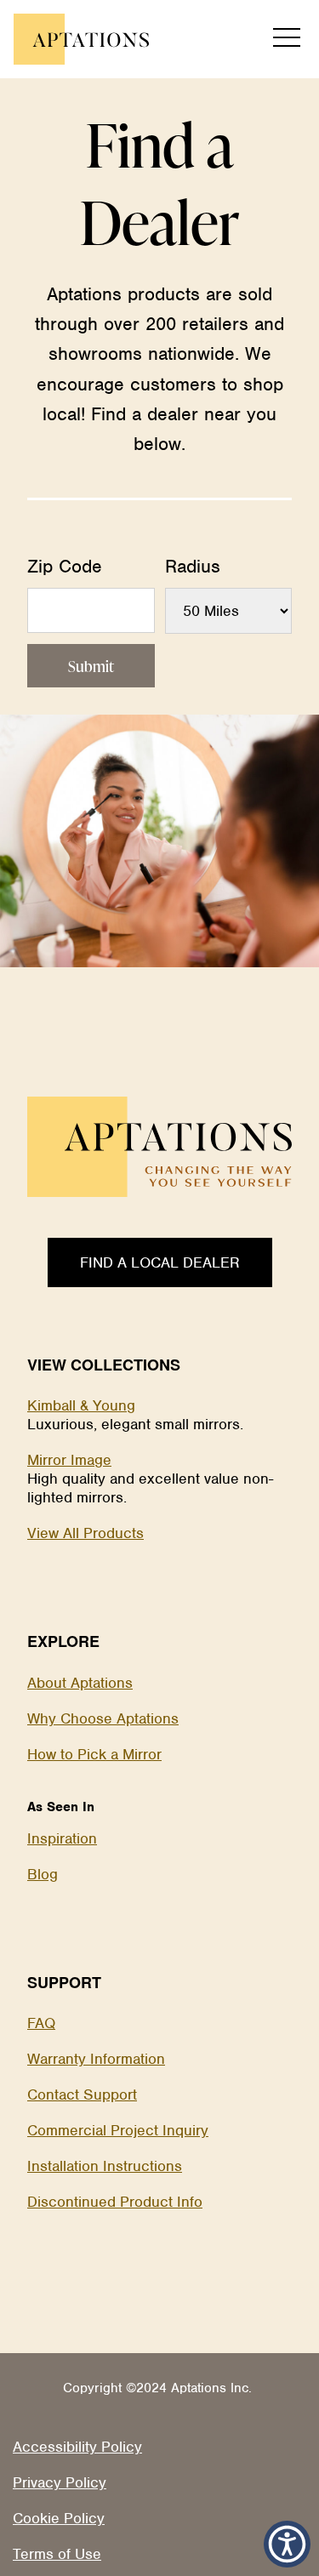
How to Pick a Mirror (94, 1754)
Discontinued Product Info (115, 2202)
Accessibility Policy (77, 2447)
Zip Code (65, 566)
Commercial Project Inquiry (118, 2130)
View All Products (85, 1533)
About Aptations (80, 1683)
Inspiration (62, 1838)
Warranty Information (96, 2059)
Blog (43, 1874)
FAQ (41, 2023)
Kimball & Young (81, 1405)
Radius (193, 566)
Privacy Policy (60, 2482)
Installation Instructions (105, 2166)
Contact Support (82, 2094)
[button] (287, 2544)
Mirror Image (69, 1460)
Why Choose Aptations (103, 1718)
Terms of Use (57, 2554)
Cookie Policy (59, 2518)
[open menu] (287, 39)
